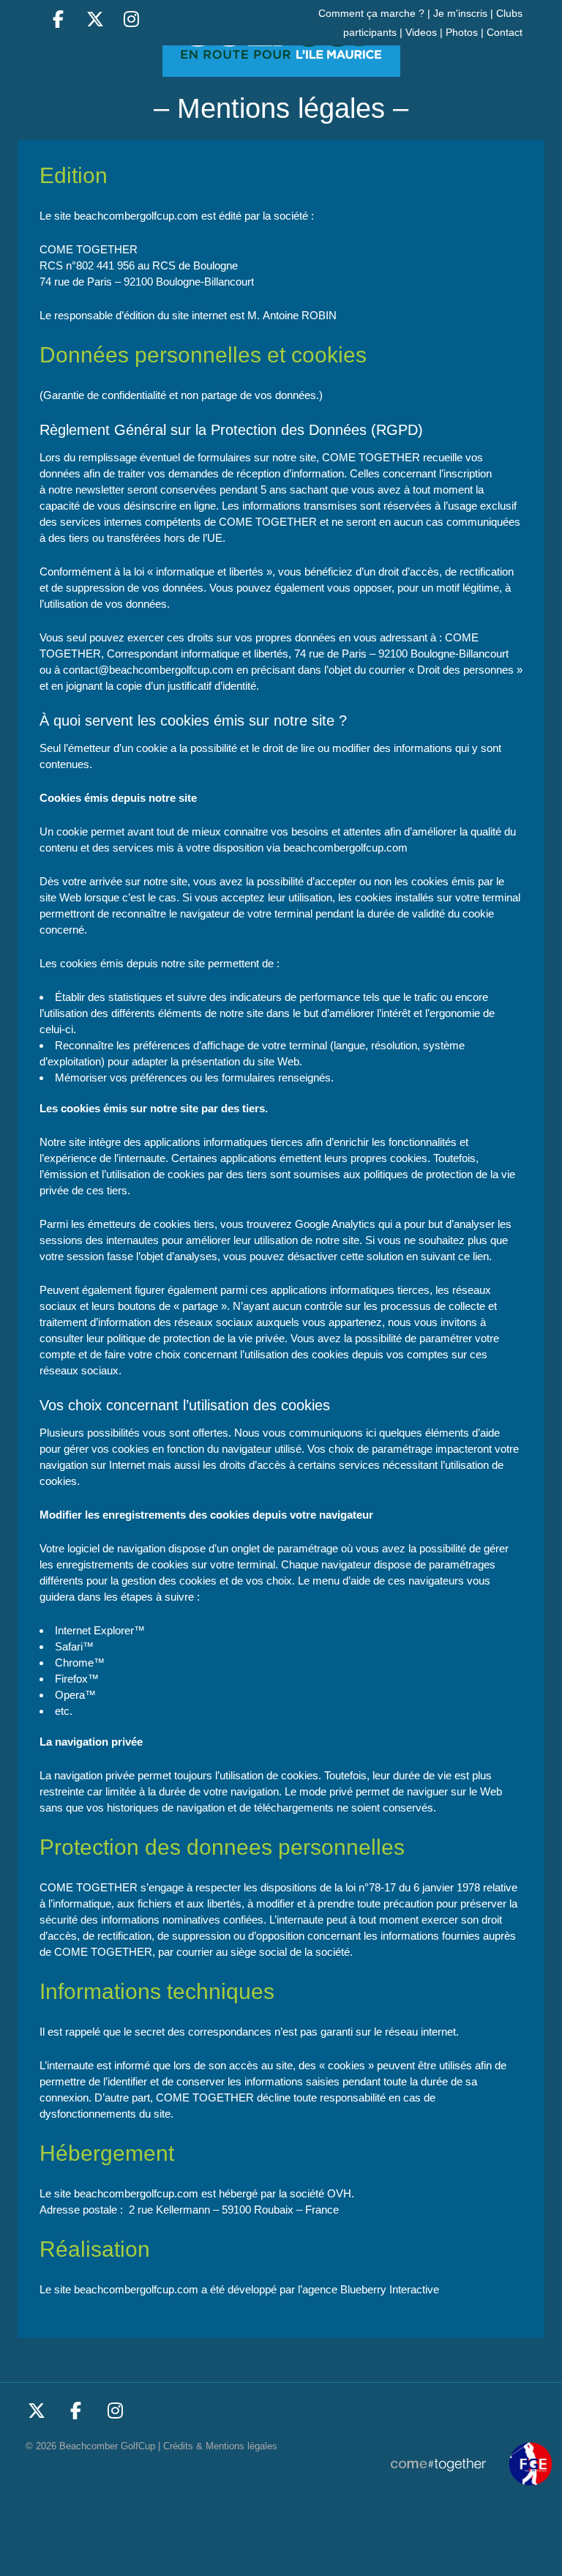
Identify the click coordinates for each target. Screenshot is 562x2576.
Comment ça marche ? (371, 13)
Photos (462, 32)
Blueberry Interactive (390, 2289)
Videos (421, 32)
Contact (505, 32)
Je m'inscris (460, 13)
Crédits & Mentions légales (220, 2446)
